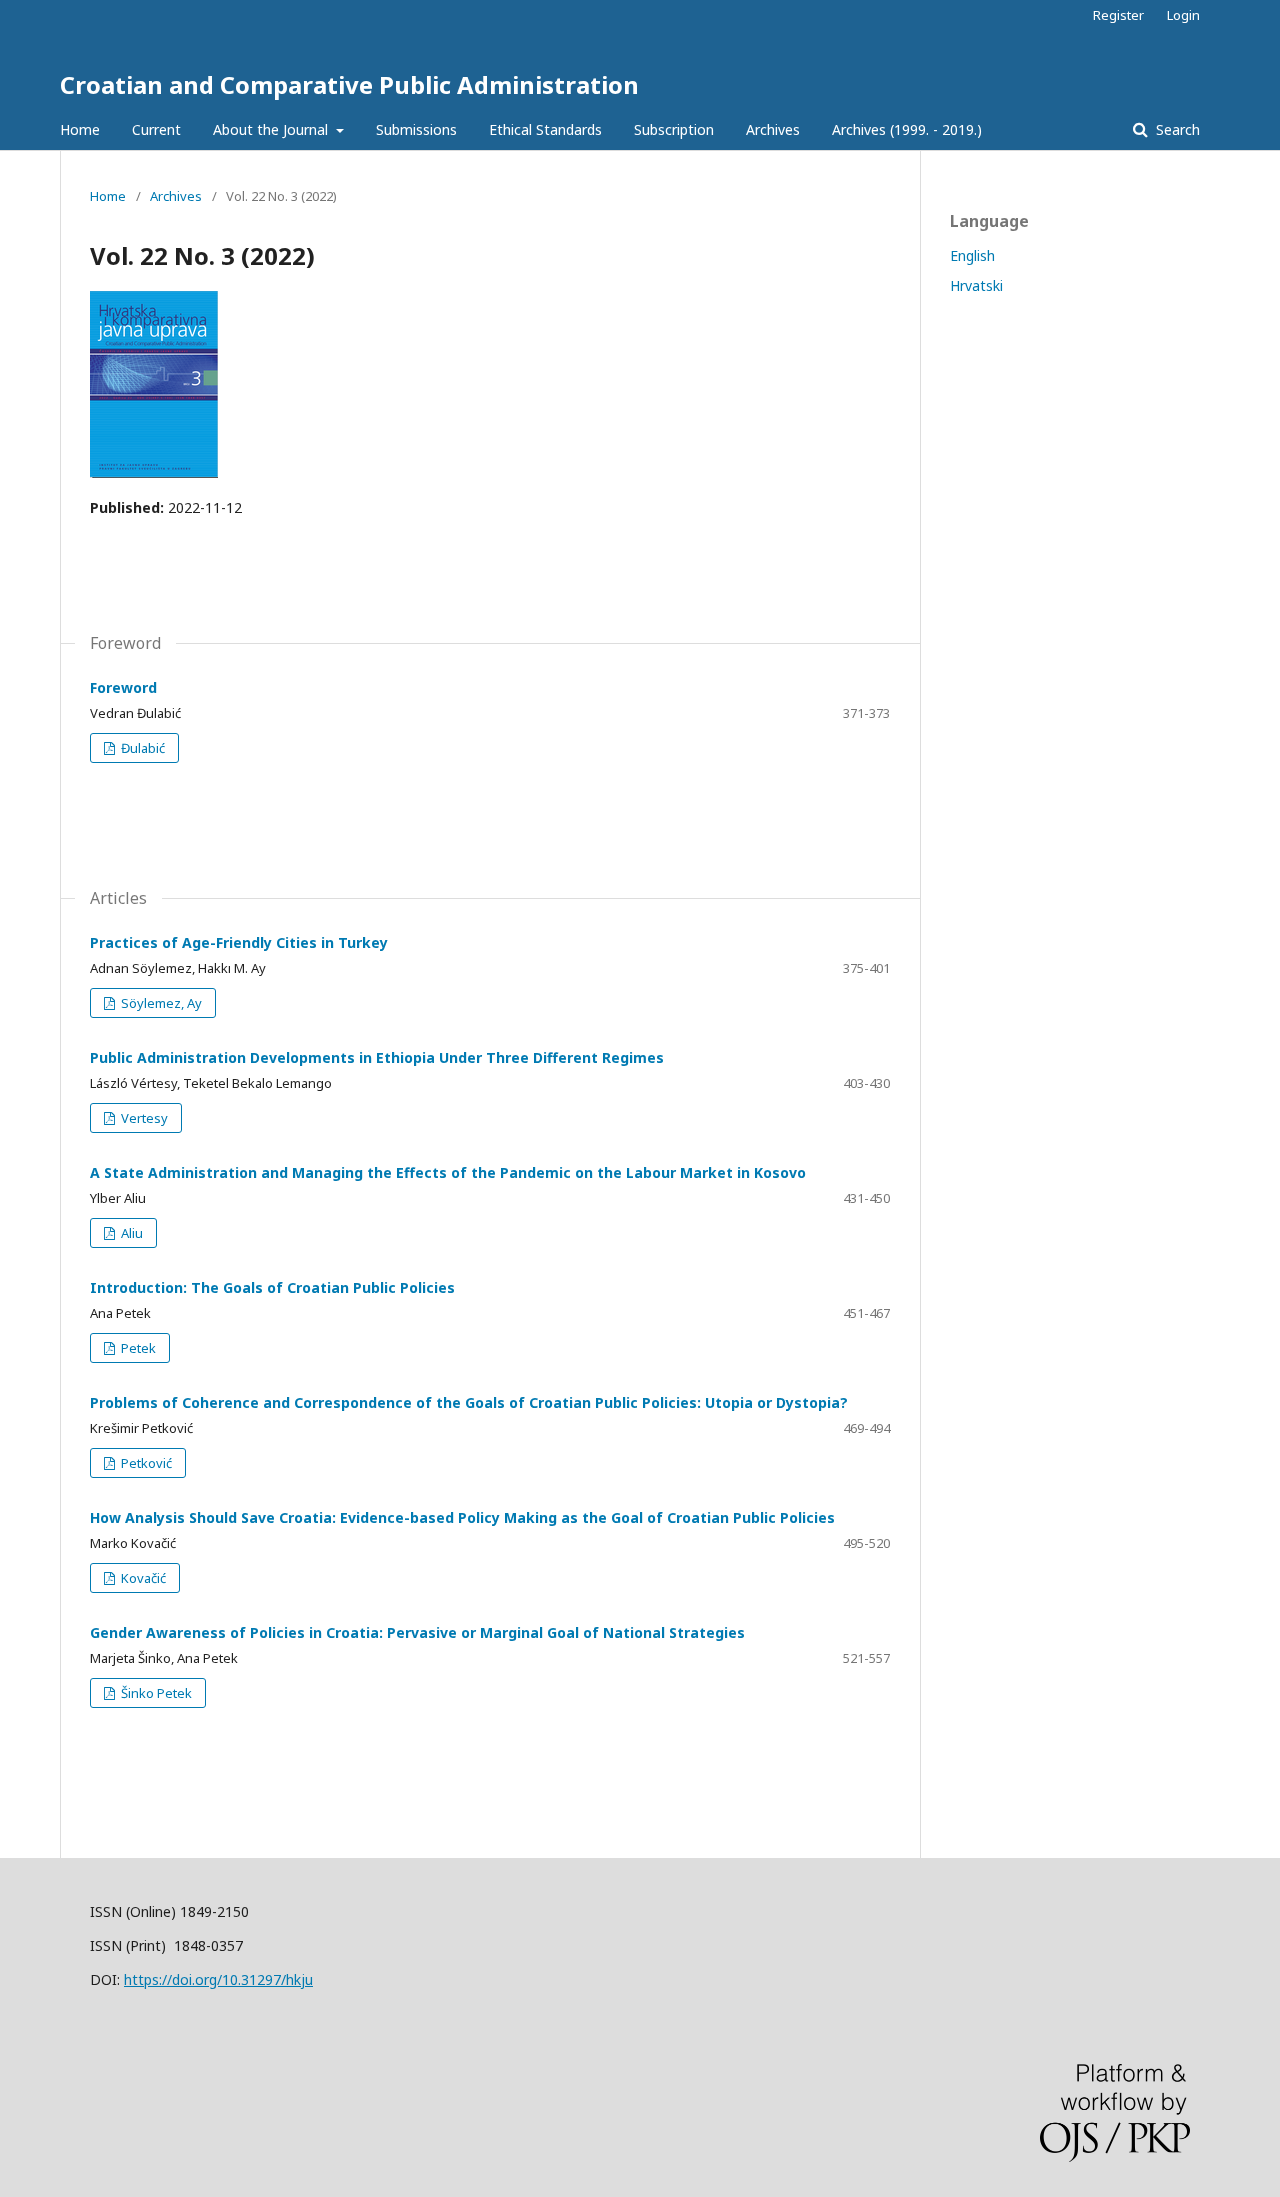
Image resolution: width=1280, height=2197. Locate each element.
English (972, 255)
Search (1176, 129)
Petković (145, 1463)
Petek (137, 1348)
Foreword (123, 687)
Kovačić (142, 1578)
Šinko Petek (155, 1693)
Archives (773, 129)
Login (1183, 15)
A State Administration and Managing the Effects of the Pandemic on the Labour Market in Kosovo (448, 1172)
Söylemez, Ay (160, 1003)
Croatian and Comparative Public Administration (349, 84)
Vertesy (143, 1118)
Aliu (130, 1233)
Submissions (416, 129)
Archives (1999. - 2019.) (907, 129)
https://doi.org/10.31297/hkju (218, 1979)
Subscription (674, 129)
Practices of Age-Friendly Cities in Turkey (239, 942)
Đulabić (141, 748)
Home (80, 129)
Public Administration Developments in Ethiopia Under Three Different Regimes (377, 1057)
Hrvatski (976, 285)
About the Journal (272, 129)
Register (1118, 15)
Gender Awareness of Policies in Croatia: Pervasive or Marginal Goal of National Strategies (417, 1632)
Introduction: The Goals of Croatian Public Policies (272, 1287)
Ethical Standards (545, 129)
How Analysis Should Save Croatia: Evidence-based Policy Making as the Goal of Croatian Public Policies (462, 1517)
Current (156, 129)
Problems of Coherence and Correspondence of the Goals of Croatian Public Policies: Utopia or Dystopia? (469, 1402)
